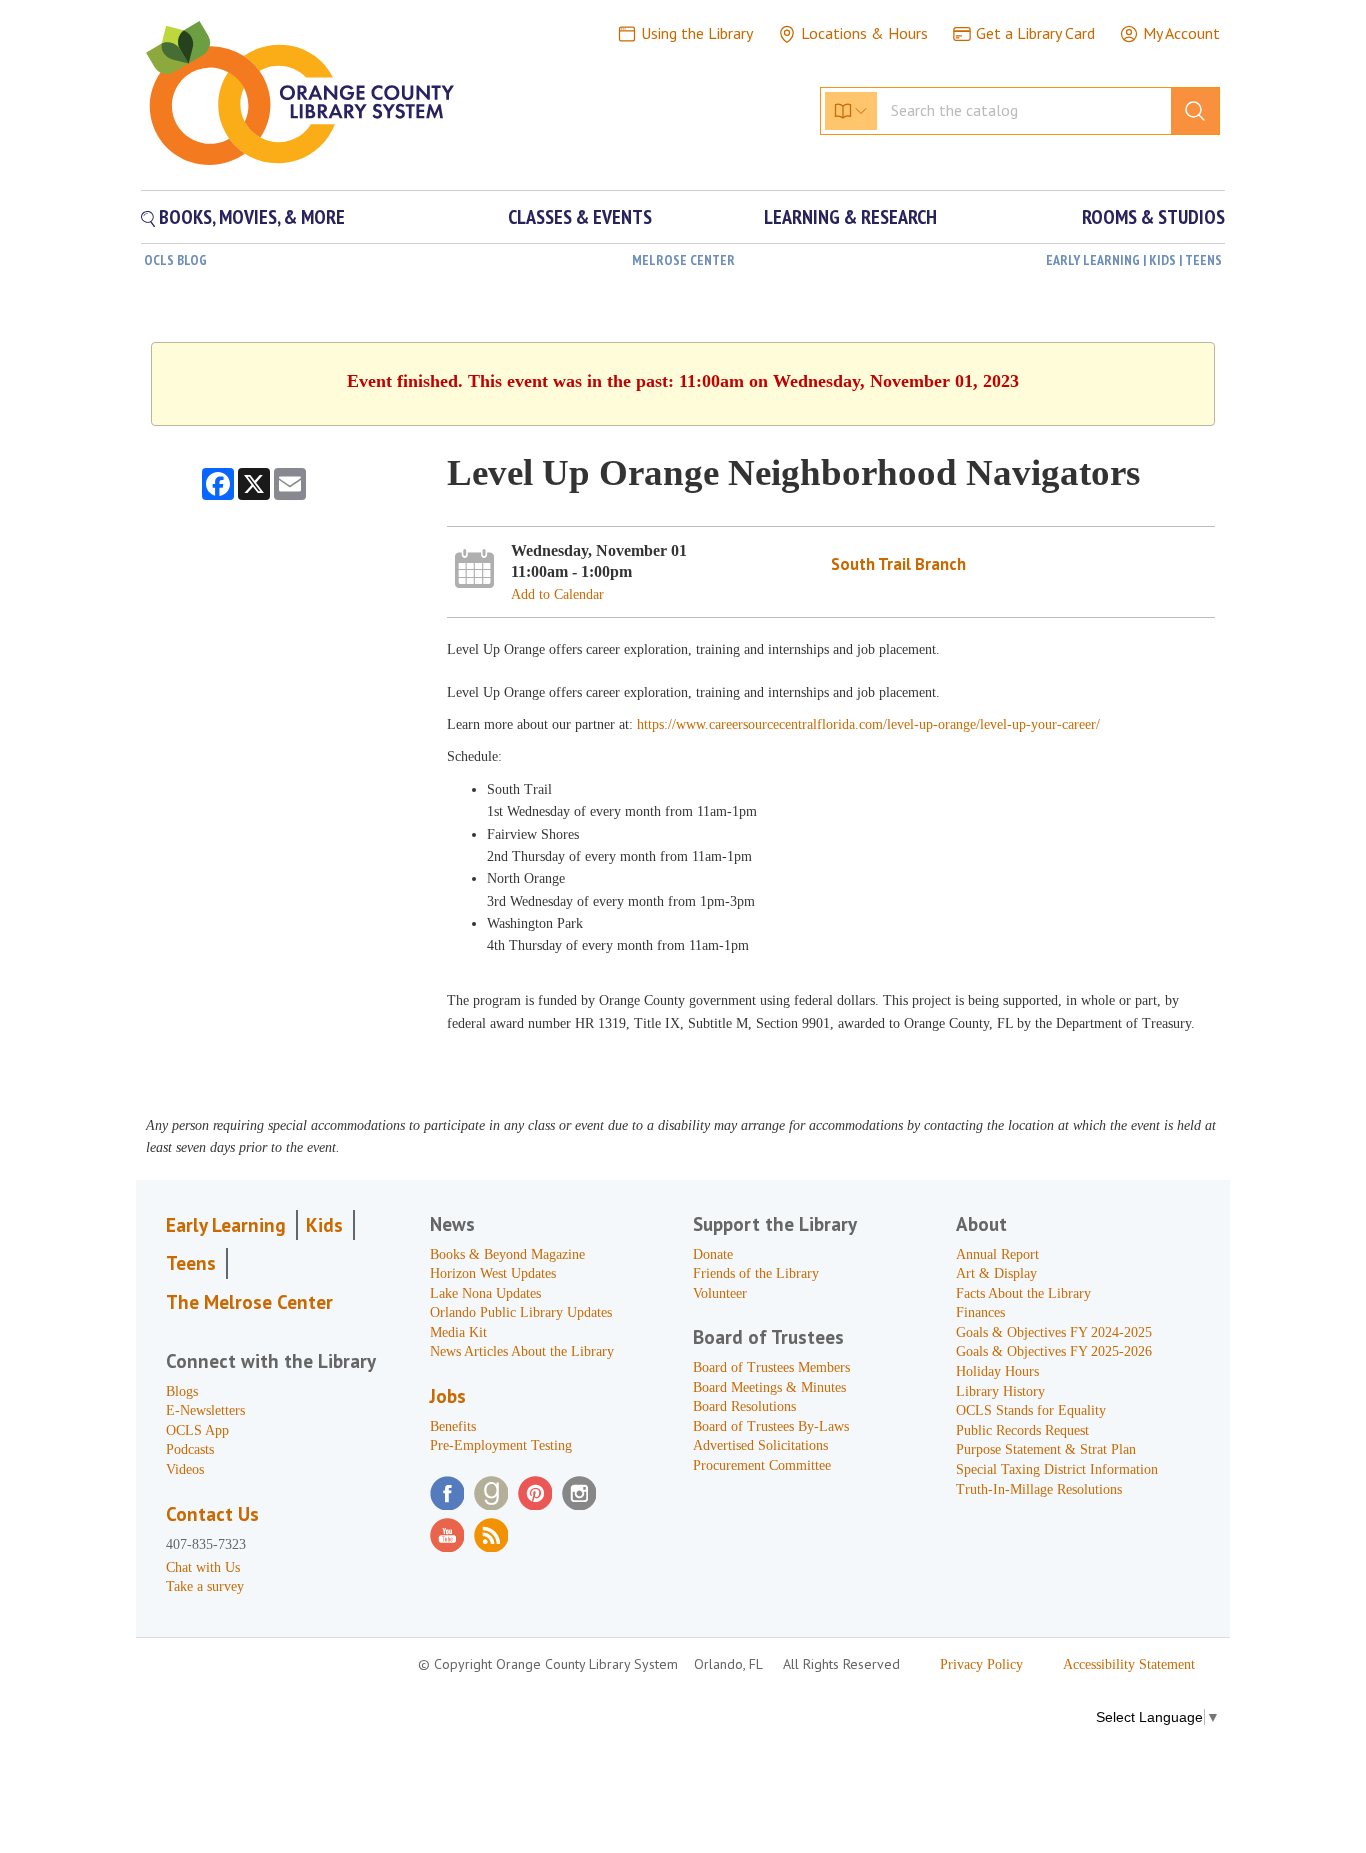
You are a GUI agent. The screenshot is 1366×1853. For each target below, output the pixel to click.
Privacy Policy (981, 1664)
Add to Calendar (557, 594)
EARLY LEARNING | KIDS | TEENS (1134, 260)
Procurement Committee (762, 1465)
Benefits (453, 1426)
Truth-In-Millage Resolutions (1039, 1489)
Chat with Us (203, 1567)
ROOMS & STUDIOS (1153, 217)
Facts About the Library (1023, 1293)
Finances (980, 1312)
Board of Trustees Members (771, 1367)
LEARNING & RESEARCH (850, 217)
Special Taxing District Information (1057, 1469)
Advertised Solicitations (760, 1445)
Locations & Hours (864, 33)
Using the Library (697, 33)
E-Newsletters (205, 1410)
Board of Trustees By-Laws (771, 1426)
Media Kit (458, 1332)
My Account (1181, 33)
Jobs (448, 1396)
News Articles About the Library (522, 1351)
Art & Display (996, 1273)
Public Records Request (1022, 1430)
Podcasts (190, 1449)
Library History (1000, 1391)
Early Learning (226, 1225)
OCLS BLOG (175, 260)
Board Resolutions (744, 1406)
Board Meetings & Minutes (769, 1387)
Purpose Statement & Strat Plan (1046, 1449)
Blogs (182, 1391)
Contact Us (212, 1514)
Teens (191, 1263)
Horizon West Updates (493, 1273)
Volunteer (720, 1293)
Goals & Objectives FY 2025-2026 (1054, 1351)
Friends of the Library (756, 1273)
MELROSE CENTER (683, 260)
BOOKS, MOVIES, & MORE (250, 217)
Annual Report (997, 1254)
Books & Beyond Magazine (507, 1254)
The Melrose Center (249, 1302)
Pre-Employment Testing (501, 1445)
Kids (324, 1225)
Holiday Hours (997, 1371)
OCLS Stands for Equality (1031, 1410)
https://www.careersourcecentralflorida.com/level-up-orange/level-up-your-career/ (868, 724)
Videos (185, 1469)
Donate (713, 1254)
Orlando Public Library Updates (521, 1312)
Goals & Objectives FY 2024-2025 (1054, 1332)
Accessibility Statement (1129, 1664)
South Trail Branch (898, 564)
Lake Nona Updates (485, 1293)
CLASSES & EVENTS (580, 217)
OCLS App (197, 1430)
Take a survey (205, 1586)
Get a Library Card (1035, 33)
